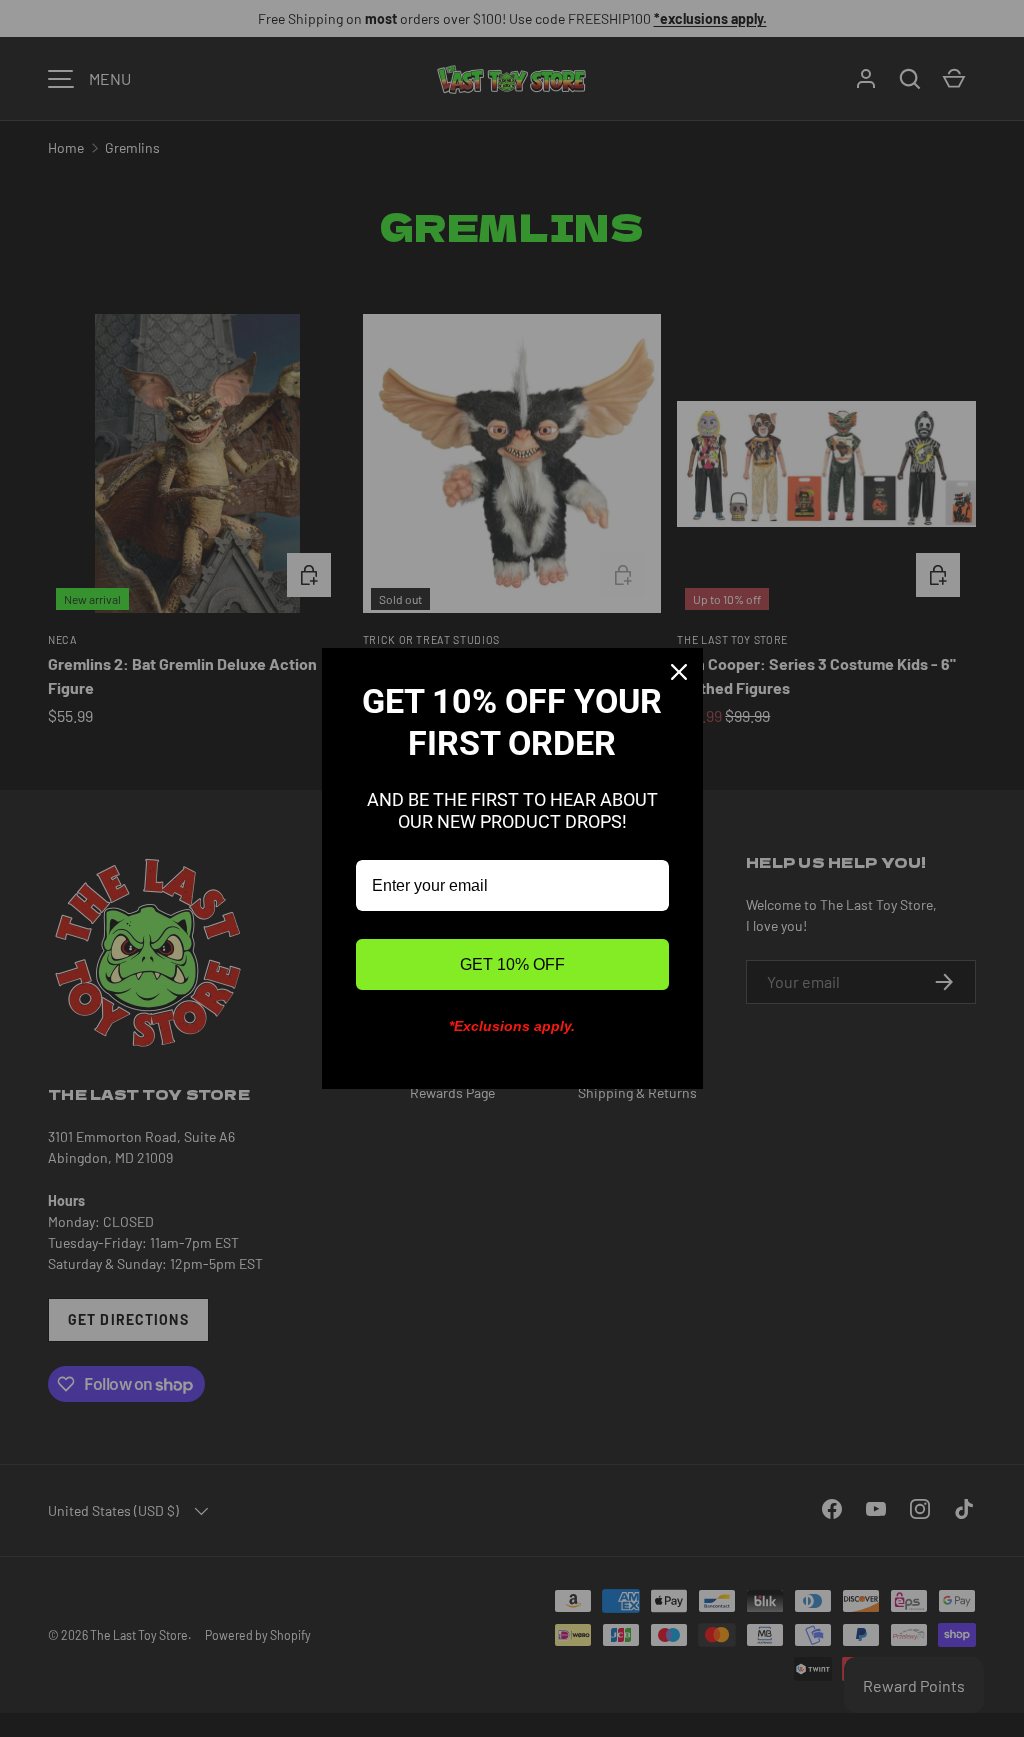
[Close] (679, 672)
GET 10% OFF (512, 964)
